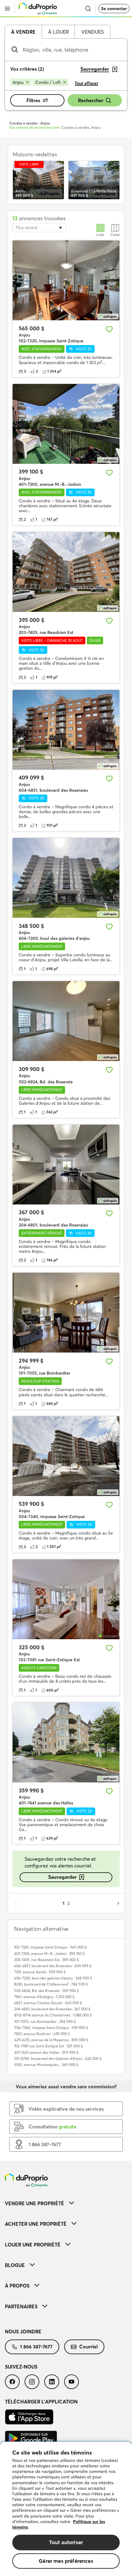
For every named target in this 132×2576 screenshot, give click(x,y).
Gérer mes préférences (66, 2561)
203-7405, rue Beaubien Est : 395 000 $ (47, 1960)
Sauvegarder (62, 1877)
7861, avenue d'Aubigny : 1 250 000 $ (44, 1997)
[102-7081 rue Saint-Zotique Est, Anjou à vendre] (66, 1599)
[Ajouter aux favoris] (109, 329)
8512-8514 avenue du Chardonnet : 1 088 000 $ (53, 2015)
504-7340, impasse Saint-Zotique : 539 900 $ (51, 2028)
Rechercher (91, 100)
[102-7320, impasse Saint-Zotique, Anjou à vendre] (66, 280)
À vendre (23, 32)
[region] (66, 2509)
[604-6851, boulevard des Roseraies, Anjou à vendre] (66, 730)
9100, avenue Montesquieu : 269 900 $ (46, 2065)
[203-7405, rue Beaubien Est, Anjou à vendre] (66, 572)
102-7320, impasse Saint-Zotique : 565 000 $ (50, 1947)
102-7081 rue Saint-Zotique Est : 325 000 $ (49, 2046)
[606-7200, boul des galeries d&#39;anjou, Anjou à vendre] (66, 878)
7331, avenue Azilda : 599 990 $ (40, 1972)
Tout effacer (86, 83)
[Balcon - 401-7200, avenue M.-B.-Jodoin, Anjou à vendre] (66, 424)
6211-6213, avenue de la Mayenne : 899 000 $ (51, 2040)
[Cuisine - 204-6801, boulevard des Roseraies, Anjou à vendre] (66, 1165)
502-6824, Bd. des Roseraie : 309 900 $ (47, 1991)
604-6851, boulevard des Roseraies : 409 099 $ (53, 1966)
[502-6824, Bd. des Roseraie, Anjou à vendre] (66, 1021)
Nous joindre (23, 2332)
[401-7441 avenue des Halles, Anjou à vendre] (66, 1742)
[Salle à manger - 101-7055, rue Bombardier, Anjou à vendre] (66, 1313)
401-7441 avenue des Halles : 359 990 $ (46, 2052)
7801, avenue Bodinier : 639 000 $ (42, 2034)
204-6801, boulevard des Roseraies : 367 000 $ (52, 2009)
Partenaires (21, 2306)
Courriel (88, 2347)
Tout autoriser (66, 2542)
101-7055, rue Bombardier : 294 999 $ (45, 2021)
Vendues (93, 32)
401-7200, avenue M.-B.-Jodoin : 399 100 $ (49, 1954)
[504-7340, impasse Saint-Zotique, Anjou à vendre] (66, 1456)
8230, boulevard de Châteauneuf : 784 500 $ (51, 1984)
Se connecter (114, 9)
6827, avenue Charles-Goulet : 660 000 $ (48, 2003)
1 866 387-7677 (36, 2347)
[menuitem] (66, 2203)
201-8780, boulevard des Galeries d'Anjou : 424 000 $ (58, 2059)
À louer (58, 32)
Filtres (33, 100)
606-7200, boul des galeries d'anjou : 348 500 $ (53, 1978)
